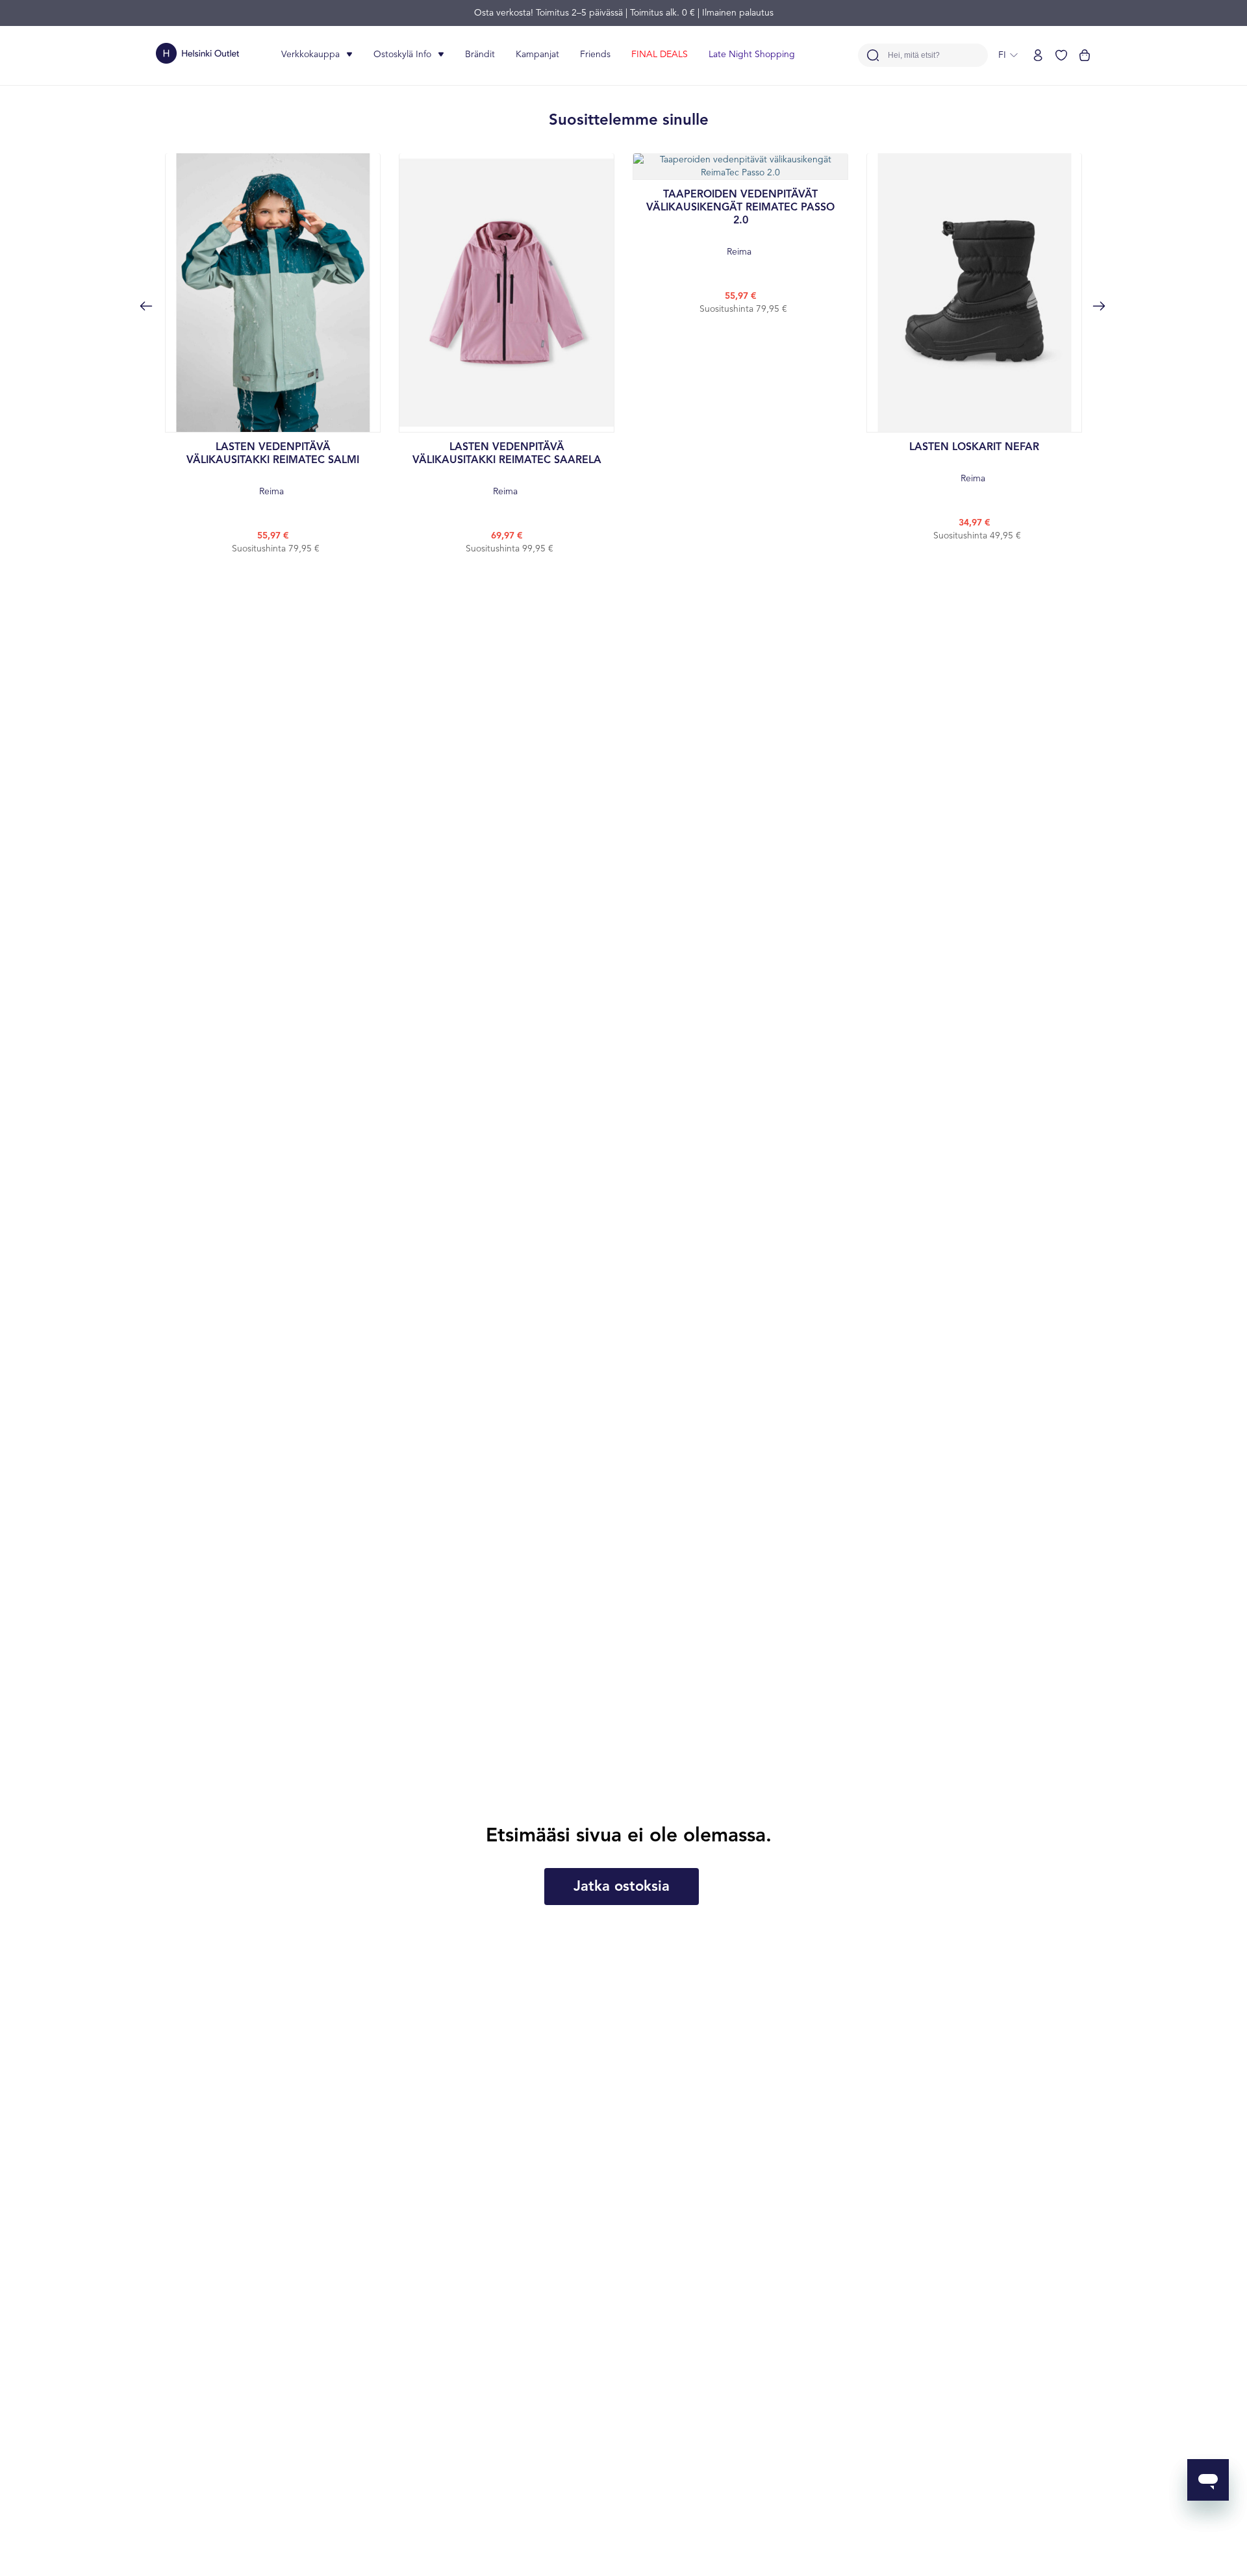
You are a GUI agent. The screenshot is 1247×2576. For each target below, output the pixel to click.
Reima (273, 469)
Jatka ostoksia (622, 1887)
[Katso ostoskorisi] (1085, 55)
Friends (595, 55)
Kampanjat (537, 55)
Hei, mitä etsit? (914, 56)
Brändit (480, 55)
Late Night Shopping (752, 55)
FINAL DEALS (660, 55)
